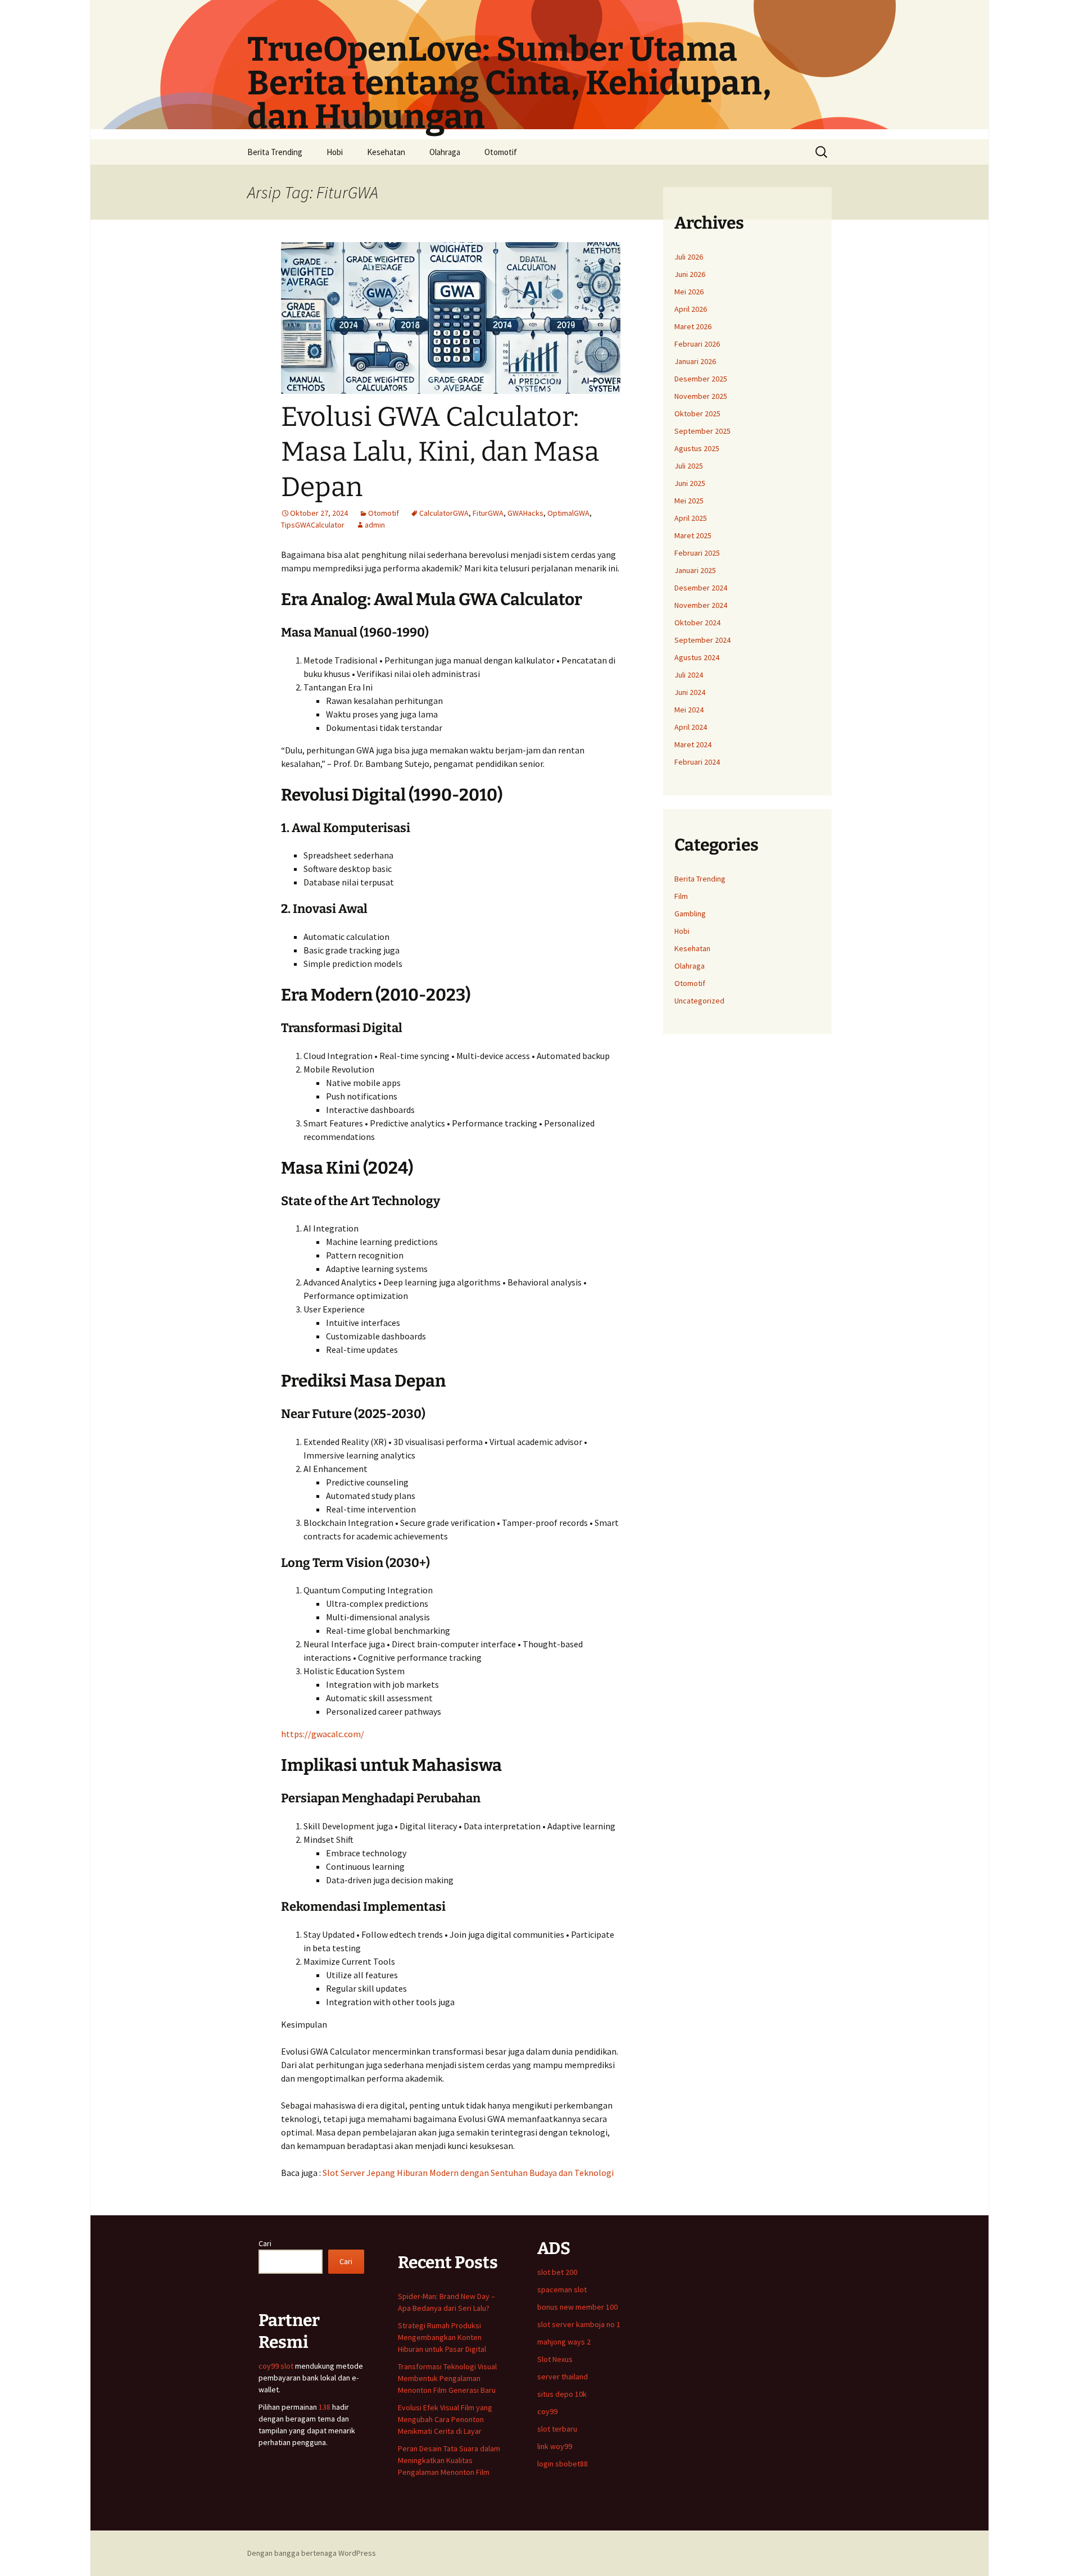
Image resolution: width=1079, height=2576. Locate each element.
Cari (265, 2243)
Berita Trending (275, 152)
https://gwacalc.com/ (323, 1734)
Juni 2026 (690, 274)
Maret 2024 (693, 744)
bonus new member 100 (577, 2307)
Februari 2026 (697, 344)
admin (375, 525)
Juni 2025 (690, 483)
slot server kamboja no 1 (579, 2324)
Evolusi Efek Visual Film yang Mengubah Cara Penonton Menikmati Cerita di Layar (445, 2419)
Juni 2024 (690, 692)
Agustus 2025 (697, 448)
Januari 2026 (695, 361)
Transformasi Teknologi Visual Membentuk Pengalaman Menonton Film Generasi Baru (447, 2378)
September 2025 (702, 431)
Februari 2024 (697, 762)
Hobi (335, 152)
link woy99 (555, 2446)
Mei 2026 (689, 292)
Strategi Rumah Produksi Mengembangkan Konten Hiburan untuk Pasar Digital (442, 2337)
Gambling (690, 914)
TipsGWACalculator (313, 525)
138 (325, 2407)
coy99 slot (276, 2366)
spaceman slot (562, 2289)
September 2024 (702, 640)
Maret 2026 (693, 326)
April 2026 (691, 309)
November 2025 (701, 396)
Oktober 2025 (697, 414)
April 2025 (691, 518)
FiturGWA (488, 513)
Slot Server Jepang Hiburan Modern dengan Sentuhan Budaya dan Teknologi (468, 2173)
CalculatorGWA (444, 513)
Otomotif (501, 152)
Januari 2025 (695, 570)
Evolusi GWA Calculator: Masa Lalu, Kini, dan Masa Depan (440, 452)
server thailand (563, 2377)
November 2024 (701, 605)
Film (681, 896)
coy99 (547, 2411)
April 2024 (691, 727)
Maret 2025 (693, 535)
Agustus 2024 (697, 657)
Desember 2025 (701, 379)
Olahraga (445, 152)
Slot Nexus (555, 2359)
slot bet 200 (557, 2272)
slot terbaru (557, 2429)
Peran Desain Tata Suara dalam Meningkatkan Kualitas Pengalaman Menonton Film (449, 2460)
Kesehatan (386, 152)
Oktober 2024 (697, 623)
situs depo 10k (562, 2394)
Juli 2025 (689, 466)
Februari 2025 (697, 553)
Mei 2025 (689, 501)
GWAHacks (525, 513)
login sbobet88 (563, 2464)
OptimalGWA (568, 513)
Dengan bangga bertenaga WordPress (312, 2553)
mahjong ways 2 (564, 2342)
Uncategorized (699, 1001)
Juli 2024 (689, 675)
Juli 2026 (689, 257)
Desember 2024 (701, 588)
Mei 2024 (689, 710)
